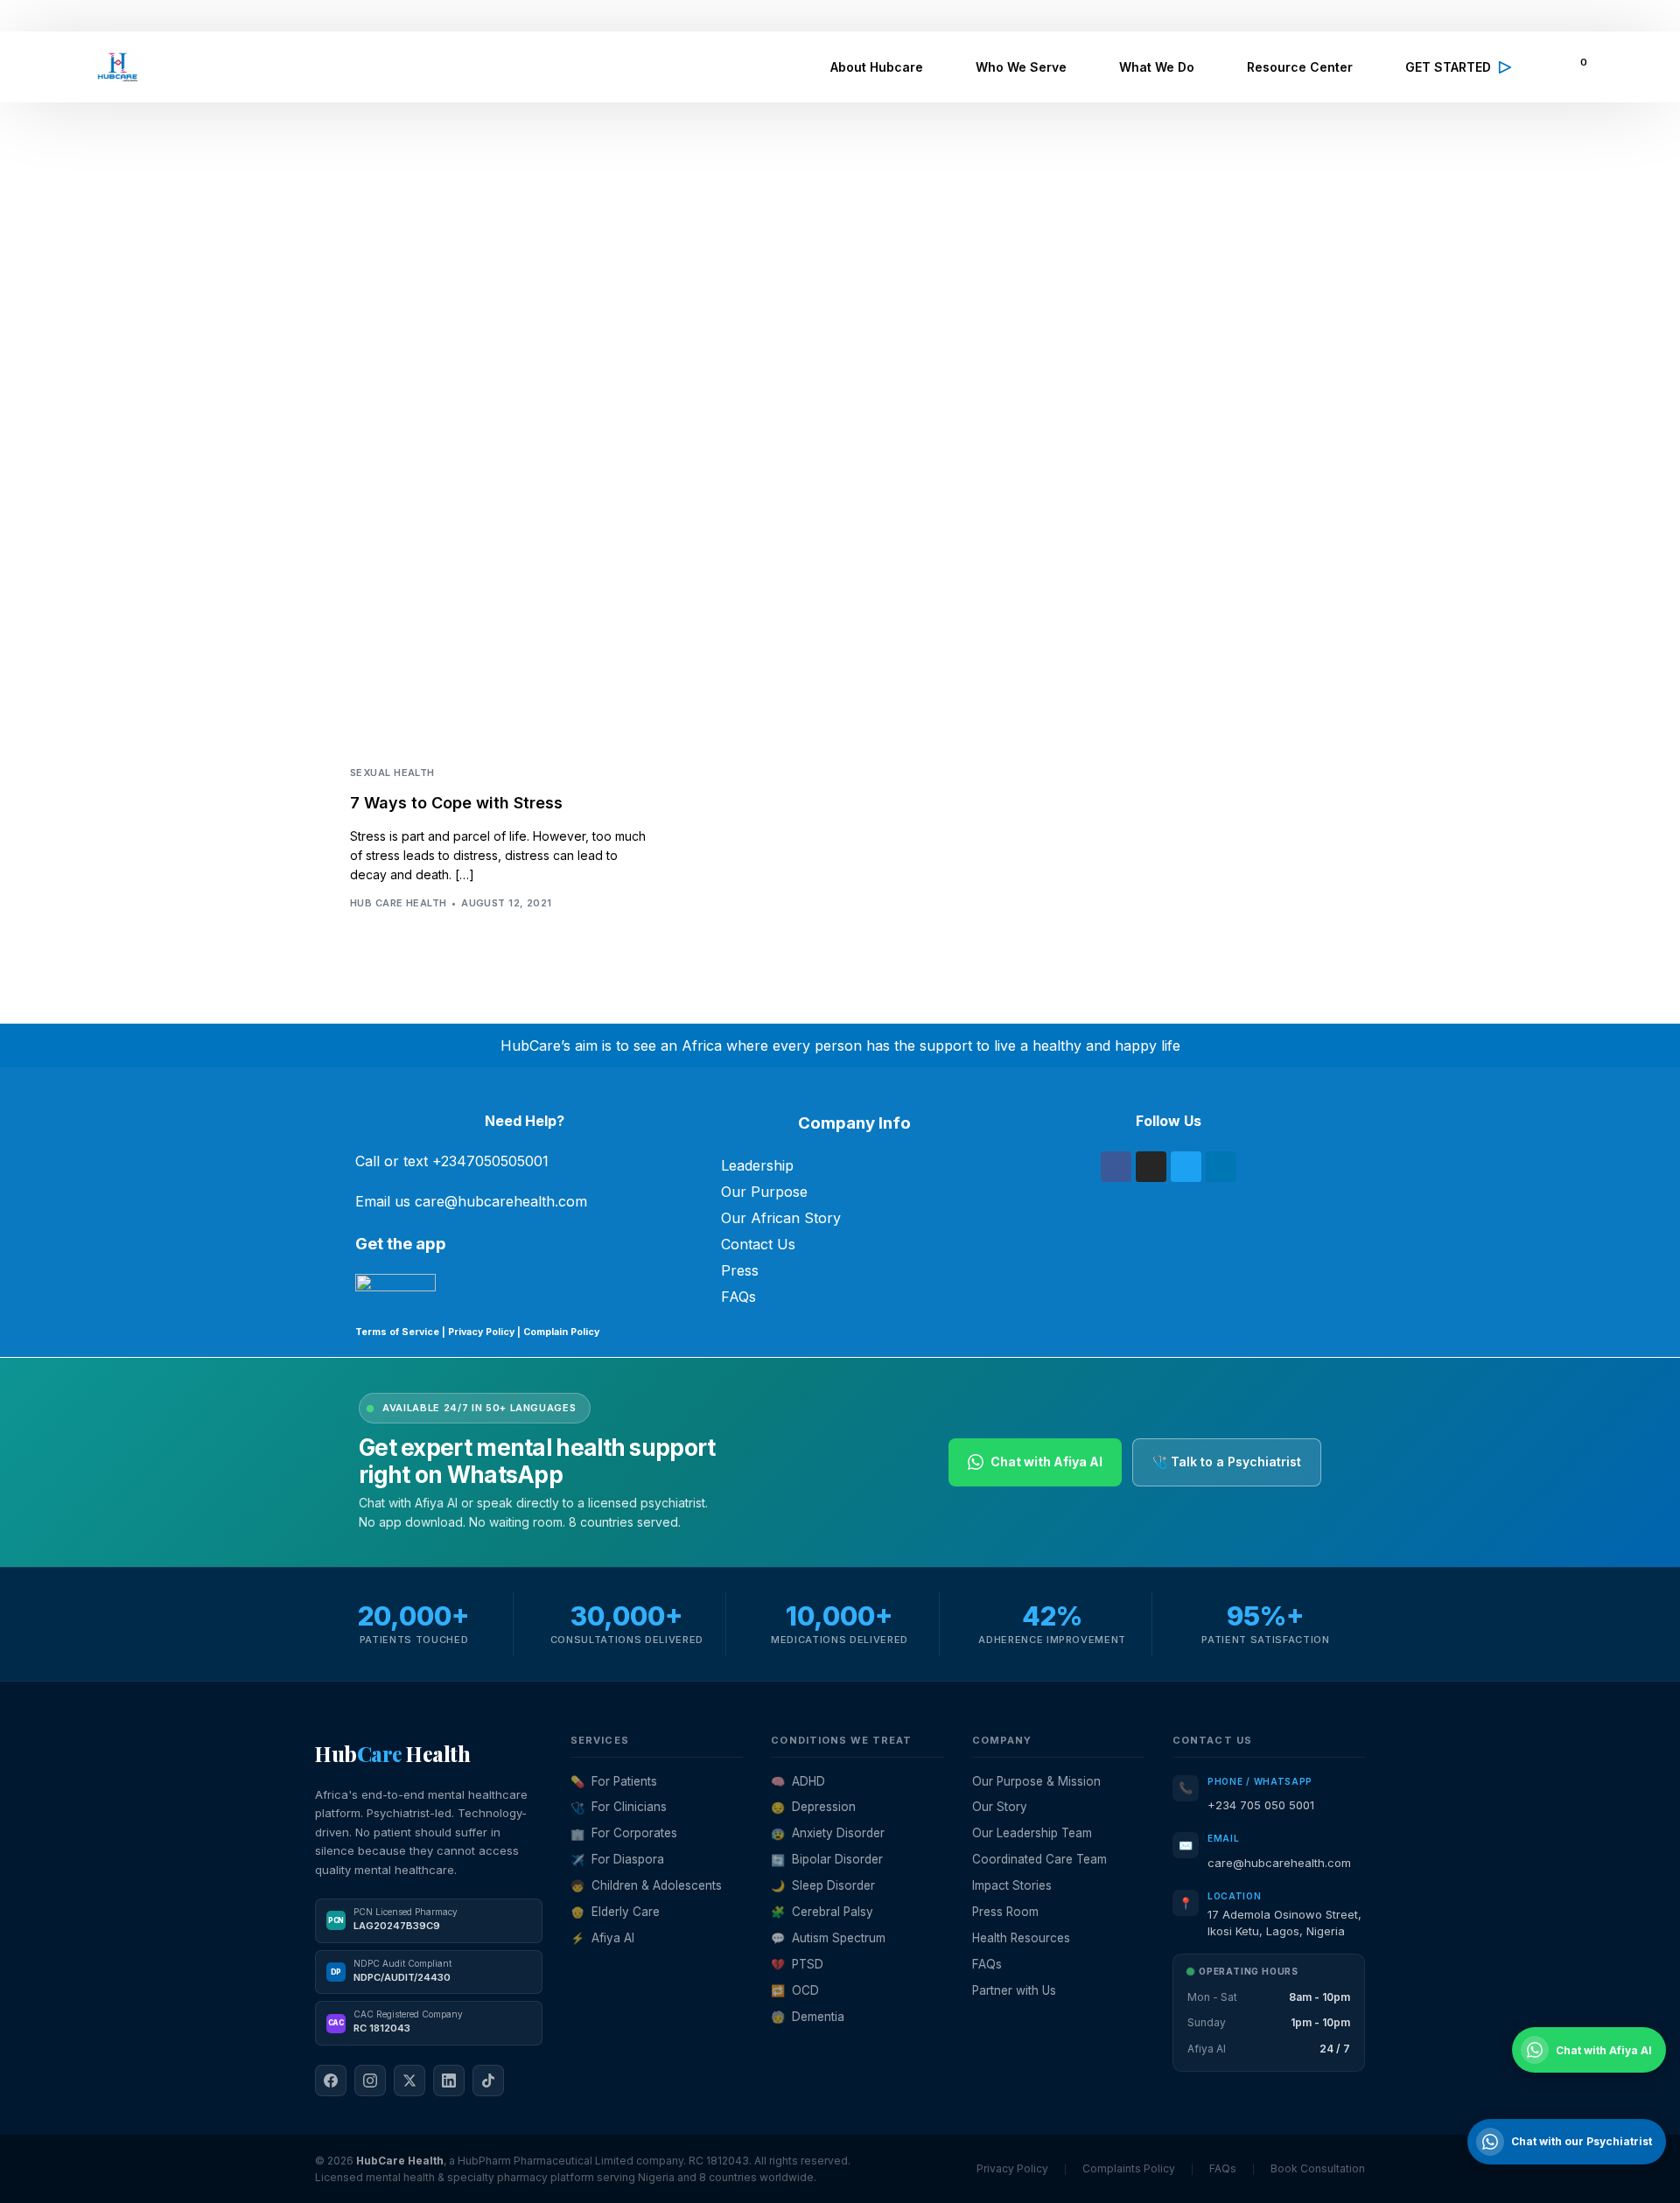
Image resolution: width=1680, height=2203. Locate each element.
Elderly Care (615, 1912)
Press (740, 1270)
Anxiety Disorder (828, 1833)
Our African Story (781, 1218)
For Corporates (624, 1833)
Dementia (808, 2017)
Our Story (1000, 1807)
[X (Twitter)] (409, 2081)
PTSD (797, 1964)
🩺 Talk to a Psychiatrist (1227, 1462)
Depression (813, 1807)
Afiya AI (602, 1938)
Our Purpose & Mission (1036, 1781)
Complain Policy (560, 1332)
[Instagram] (1151, 1167)
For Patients (614, 1781)
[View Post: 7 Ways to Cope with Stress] (499, 652)
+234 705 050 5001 (1261, 1805)
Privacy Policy (481, 1332)
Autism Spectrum (828, 1938)
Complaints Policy (1129, 2168)
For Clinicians (619, 1807)
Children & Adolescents (646, 1885)
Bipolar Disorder (827, 1859)
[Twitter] (1186, 1167)
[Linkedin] (1221, 1167)
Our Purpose (764, 1192)
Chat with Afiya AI (1046, 1462)
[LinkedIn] (449, 2081)
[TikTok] (488, 2081)
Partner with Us (1014, 1990)
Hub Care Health (399, 903)
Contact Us (758, 1244)
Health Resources (1021, 1938)
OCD (795, 1990)
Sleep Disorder (823, 1885)
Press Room (1005, 1912)
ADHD (798, 1781)
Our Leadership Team (1032, 1833)
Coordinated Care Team (1039, 1859)
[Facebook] (1116, 1167)
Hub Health (392, 1753)
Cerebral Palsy (822, 1912)
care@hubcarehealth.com (1279, 1863)
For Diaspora (617, 1859)
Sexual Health (392, 773)
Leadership (757, 1165)
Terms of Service (397, 1332)
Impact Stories (1012, 1885)
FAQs (738, 1297)
